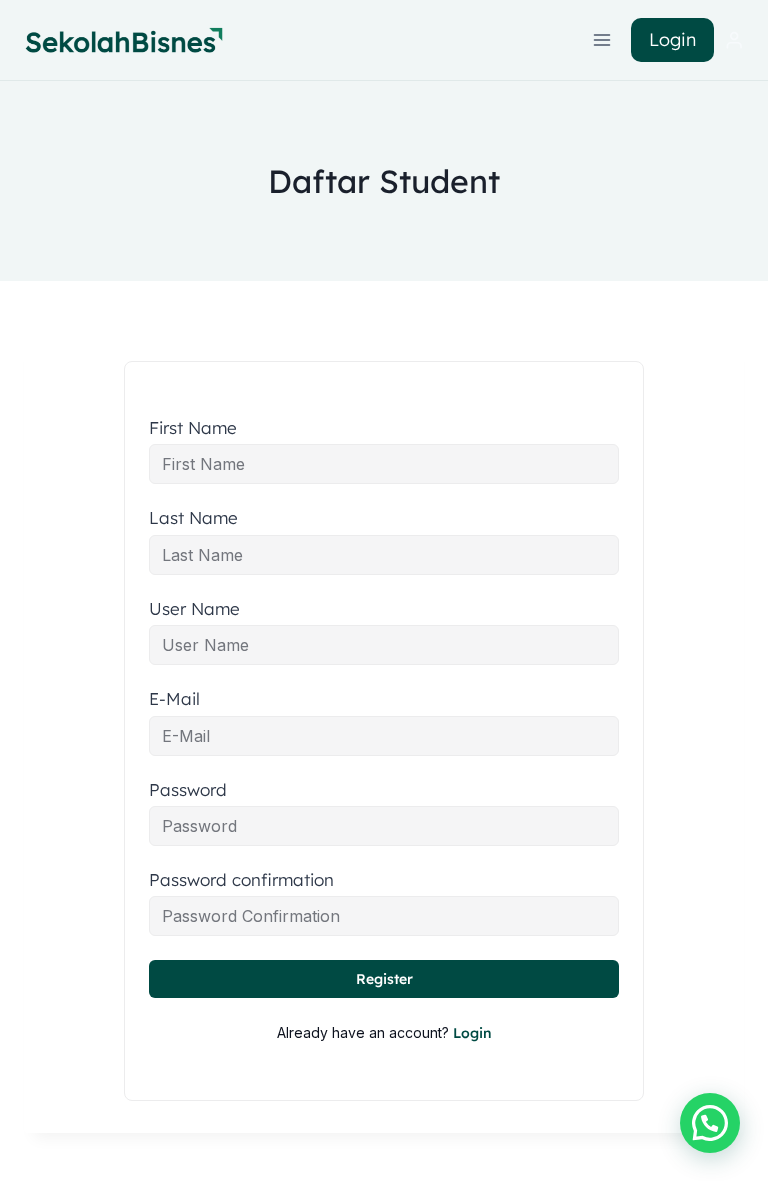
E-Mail (174, 699)
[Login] (734, 40)
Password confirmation (241, 880)
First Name (193, 428)
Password (188, 790)
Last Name (193, 518)
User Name (194, 609)
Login (672, 39)
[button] (710, 1123)
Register (384, 979)
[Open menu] (602, 39)
